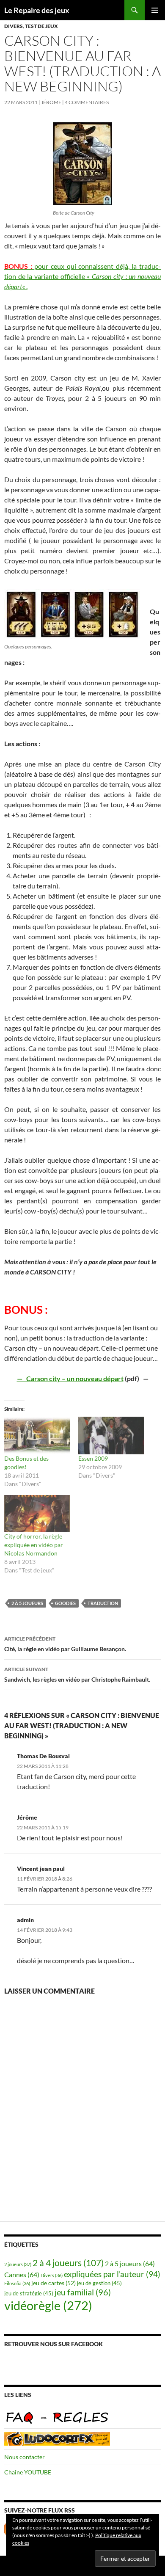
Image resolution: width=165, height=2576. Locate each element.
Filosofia (17, 2283)
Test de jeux (41, 26)
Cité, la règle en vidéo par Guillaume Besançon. (65, 1644)
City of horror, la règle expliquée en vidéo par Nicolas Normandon (34, 1545)
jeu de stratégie (29, 2293)
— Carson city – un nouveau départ (70, 1378)
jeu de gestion (99, 2283)
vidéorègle (48, 2305)
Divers (14, 26)
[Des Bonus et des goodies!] (37, 1436)
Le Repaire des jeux (37, 10)
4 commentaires (87, 102)
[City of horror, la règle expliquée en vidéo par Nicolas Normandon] (37, 1514)
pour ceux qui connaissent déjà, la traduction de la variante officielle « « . (82, 276)
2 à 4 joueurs (68, 2263)
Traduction (103, 1603)
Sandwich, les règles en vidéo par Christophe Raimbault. (77, 1674)
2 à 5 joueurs (27, 1603)
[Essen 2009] (111, 1436)
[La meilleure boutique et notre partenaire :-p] (57, 2438)
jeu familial (83, 2292)
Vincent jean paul (41, 1869)
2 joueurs (18, 2264)
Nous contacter (25, 2457)
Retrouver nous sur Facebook (54, 2344)
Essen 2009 (93, 1458)
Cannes (22, 2274)
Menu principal (155, 10)
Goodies (65, 1603)
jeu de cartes (54, 2283)
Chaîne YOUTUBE (28, 2472)
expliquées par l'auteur (112, 2274)
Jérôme (51, 102)
